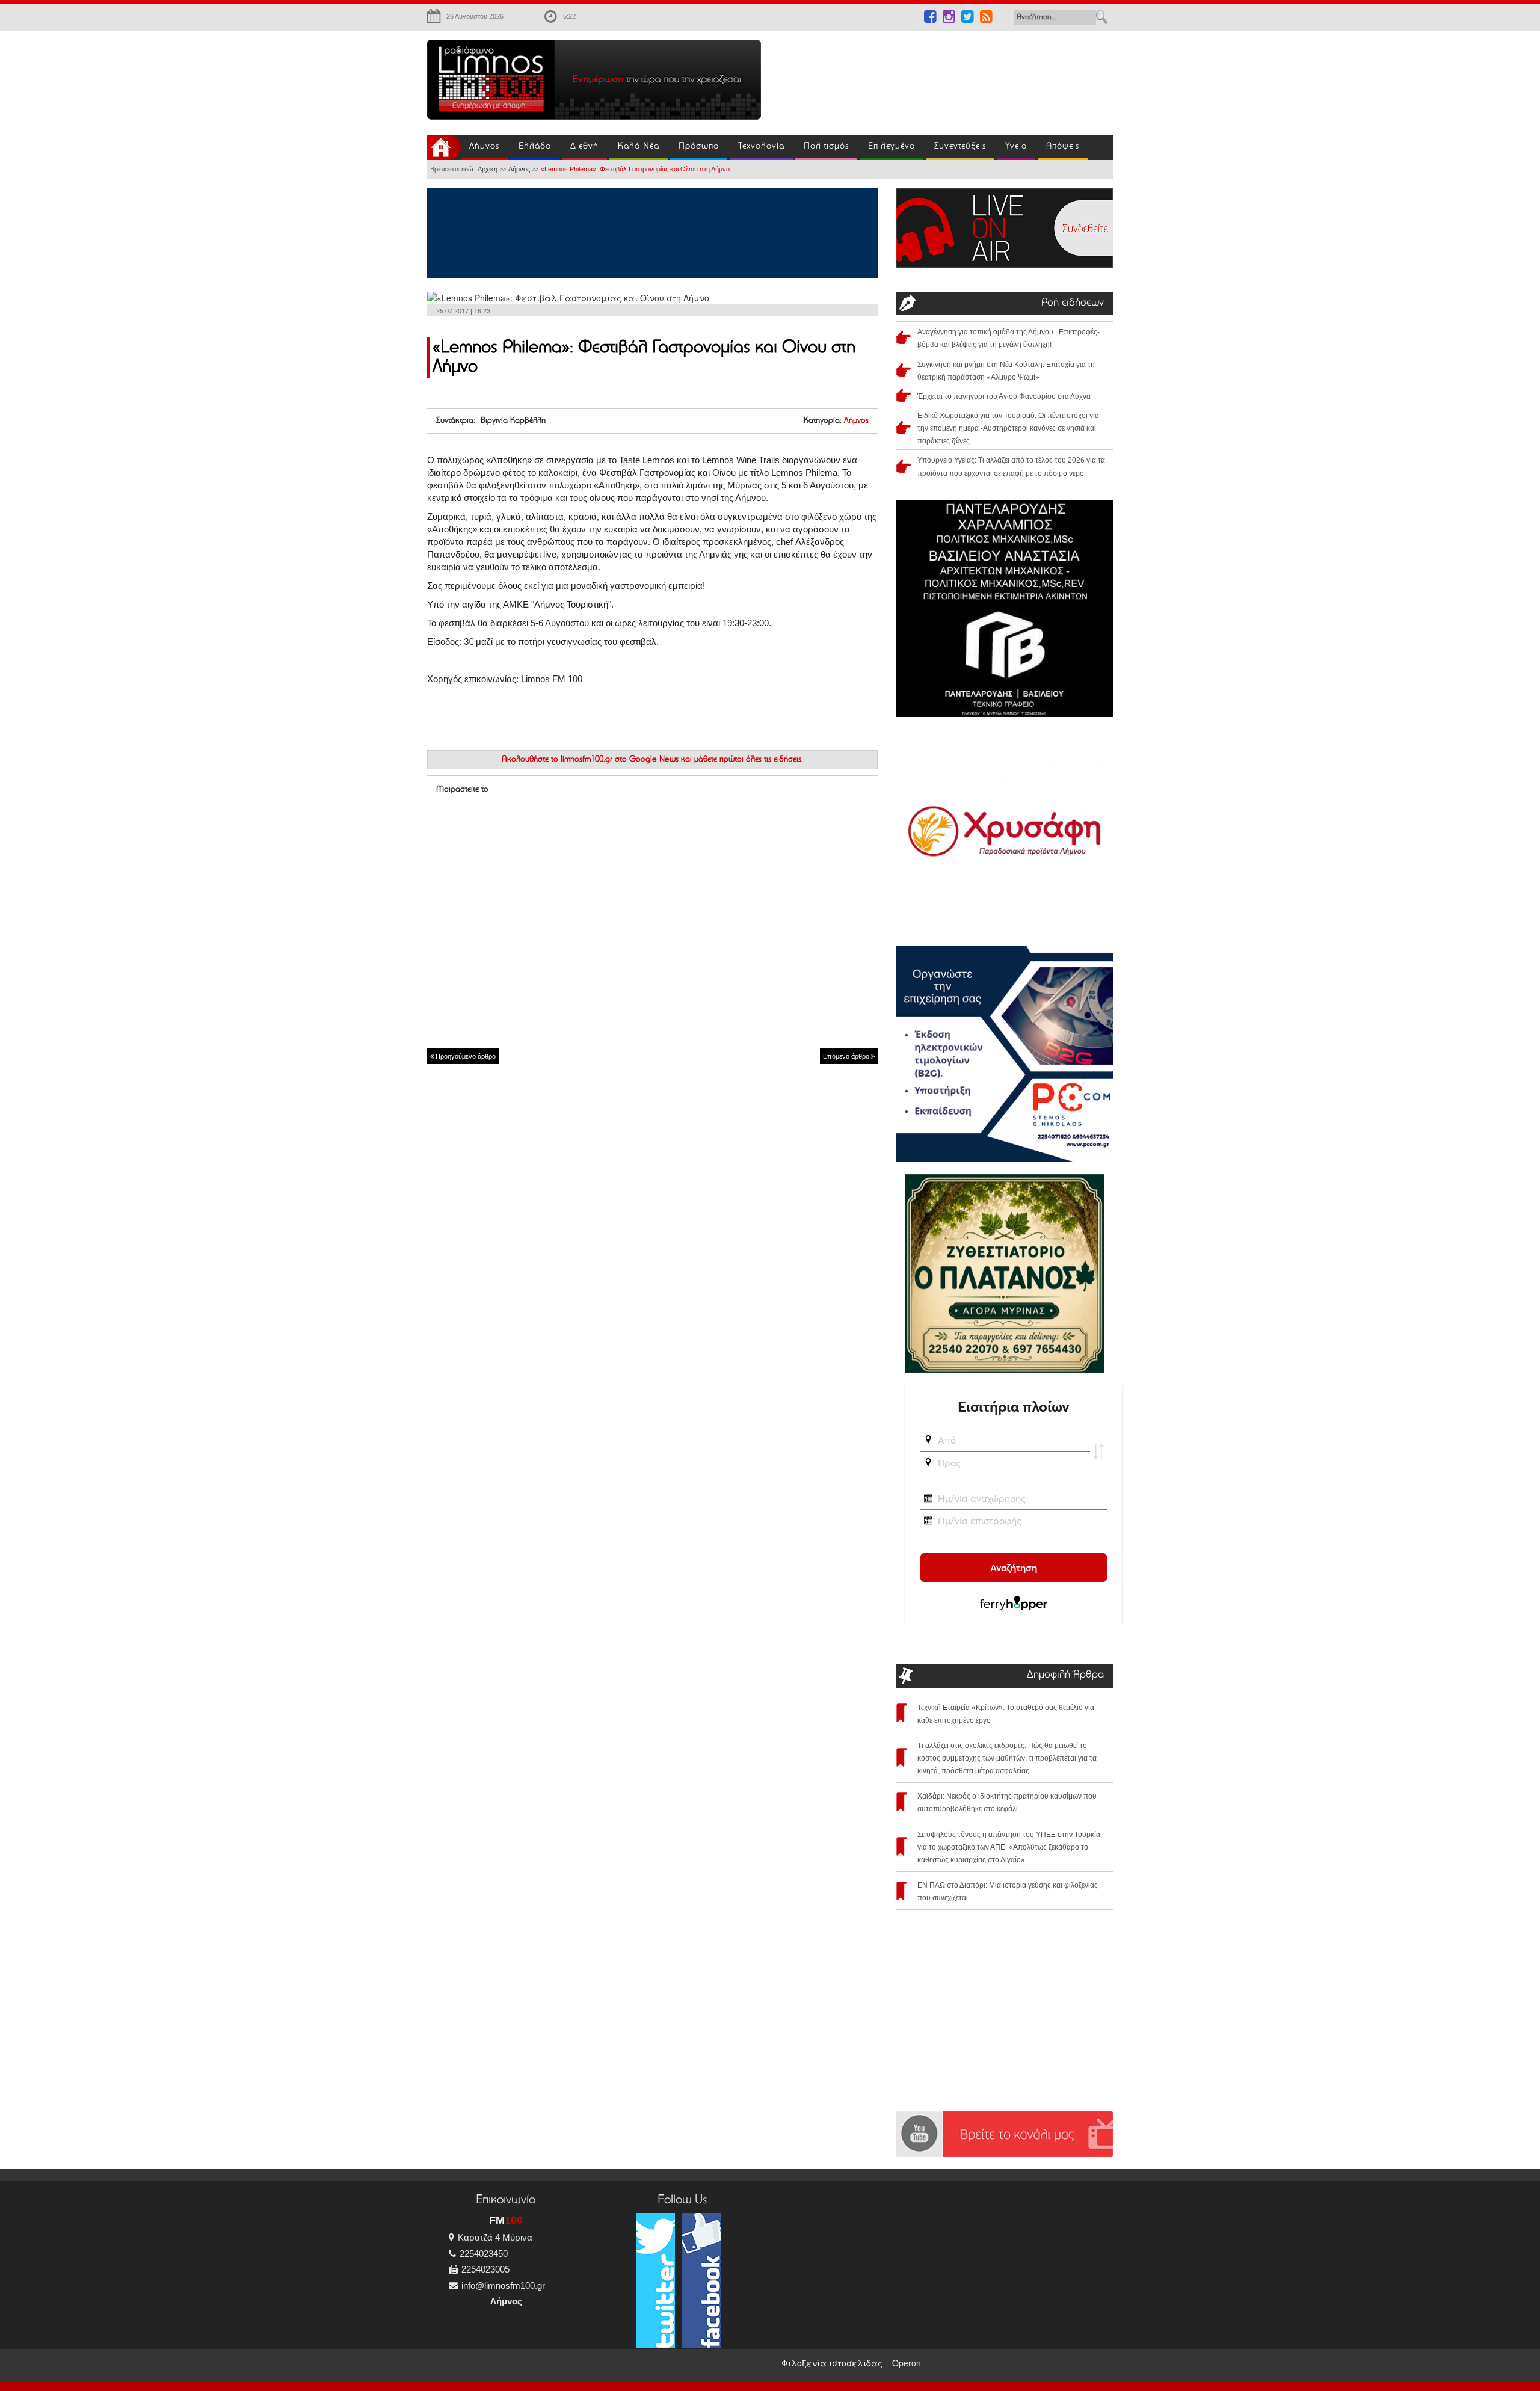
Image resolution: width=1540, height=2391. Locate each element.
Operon (907, 2363)
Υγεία (1016, 146)
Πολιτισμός (826, 146)
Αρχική (488, 169)
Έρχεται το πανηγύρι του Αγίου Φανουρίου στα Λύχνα (1004, 396)
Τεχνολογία (761, 146)
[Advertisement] (944, 76)
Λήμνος (484, 146)
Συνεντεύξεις (960, 146)
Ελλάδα (535, 146)
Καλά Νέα (639, 146)
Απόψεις (1063, 146)
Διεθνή (584, 146)
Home (444, 147)
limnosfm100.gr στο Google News (620, 760)
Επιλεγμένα (892, 146)
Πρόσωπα (699, 146)
